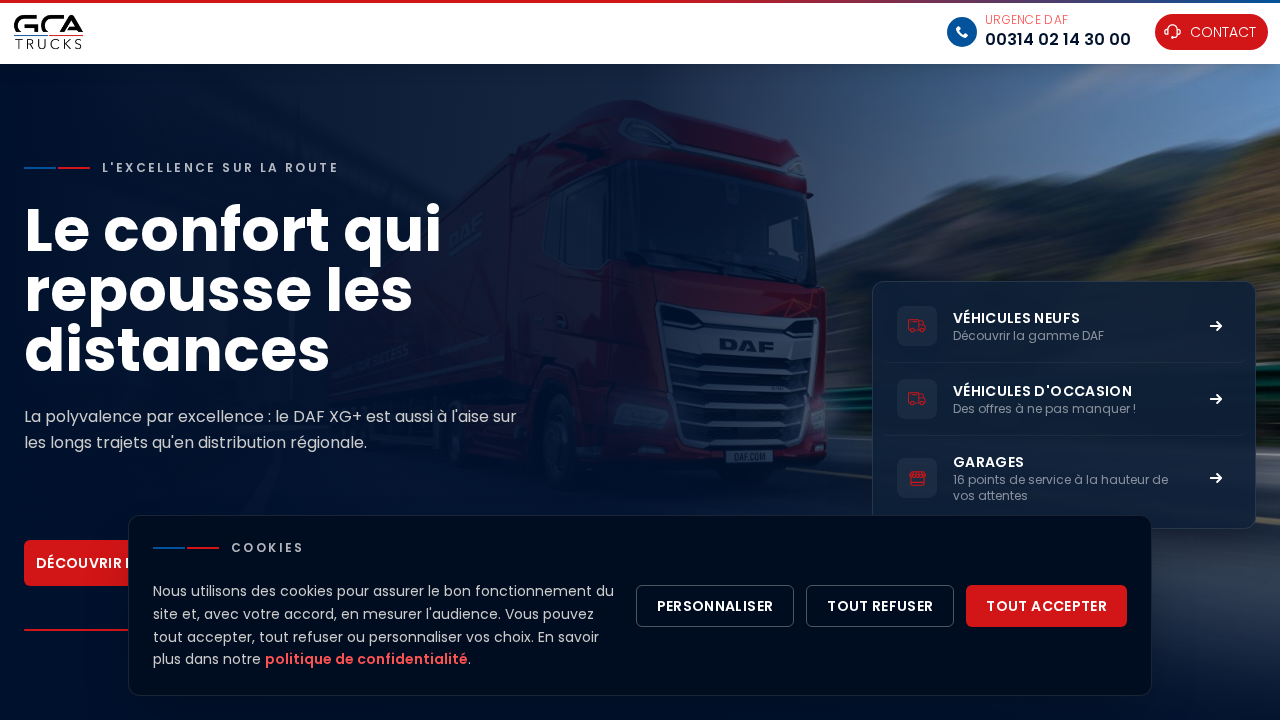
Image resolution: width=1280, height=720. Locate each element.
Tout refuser (880, 606)
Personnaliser (715, 606)
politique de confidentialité (366, 659)
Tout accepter (1046, 606)
